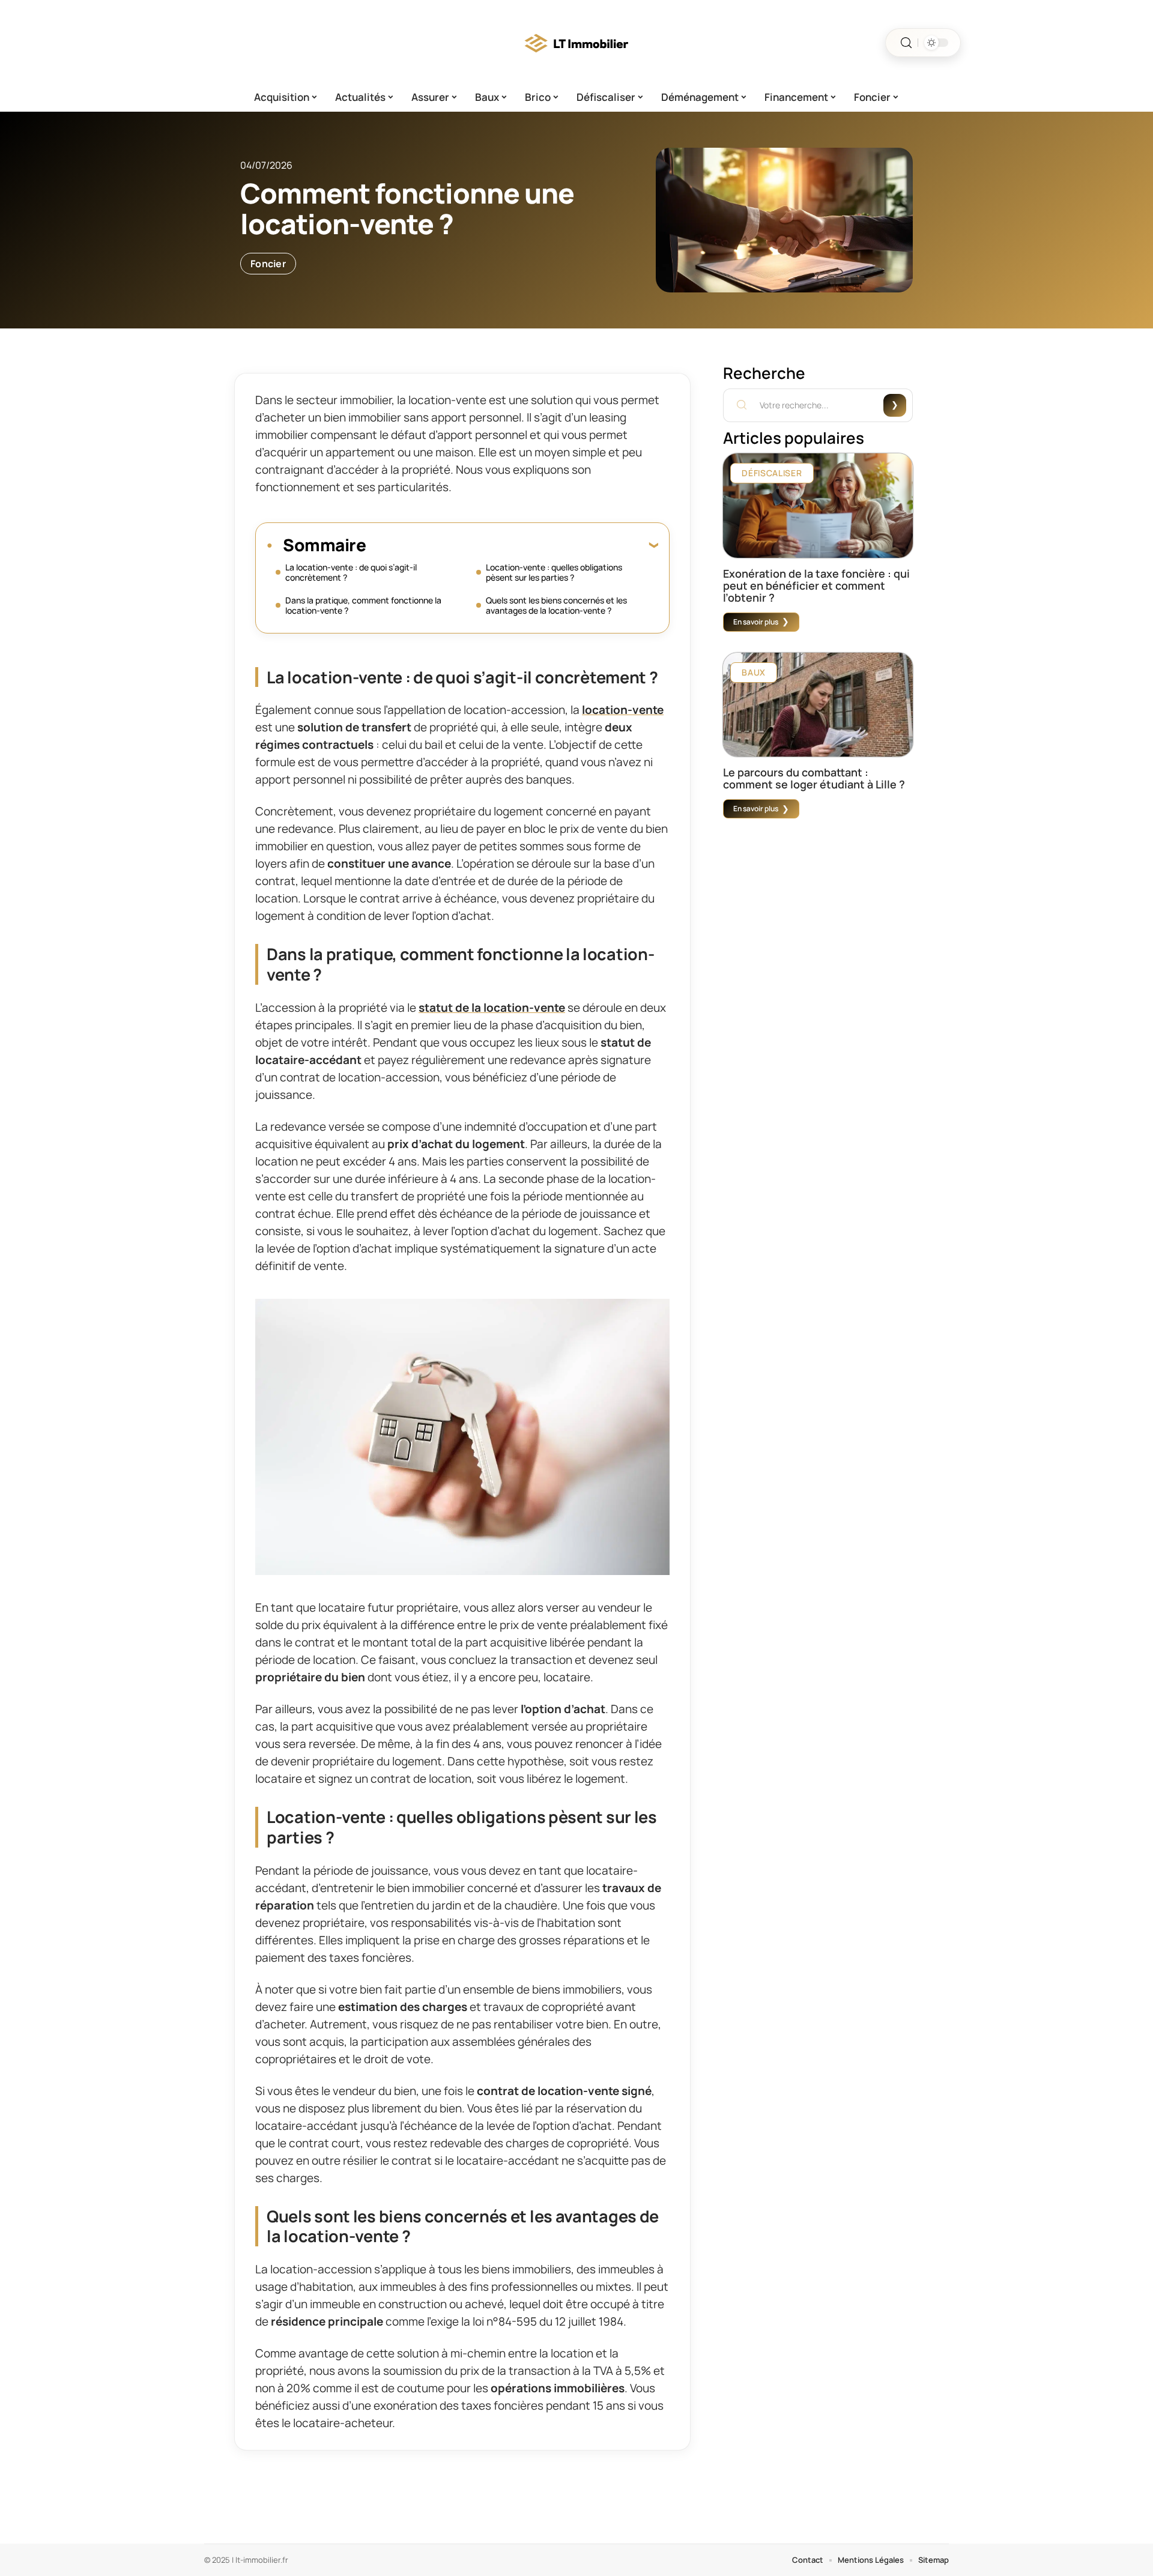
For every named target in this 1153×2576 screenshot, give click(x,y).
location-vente (623, 710)
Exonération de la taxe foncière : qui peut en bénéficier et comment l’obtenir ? (816, 585)
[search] (906, 43)
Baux (754, 672)
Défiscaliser (772, 473)
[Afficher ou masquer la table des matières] (512, 545)
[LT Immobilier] (576, 43)
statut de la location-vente (492, 1008)
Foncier (268, 264)
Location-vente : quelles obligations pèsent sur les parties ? (554, 572)
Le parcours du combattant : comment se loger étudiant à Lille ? (814, 778)
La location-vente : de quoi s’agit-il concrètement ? (351, 572)
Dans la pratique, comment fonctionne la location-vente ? (363, 605)
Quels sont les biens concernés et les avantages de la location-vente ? (556, 605)
